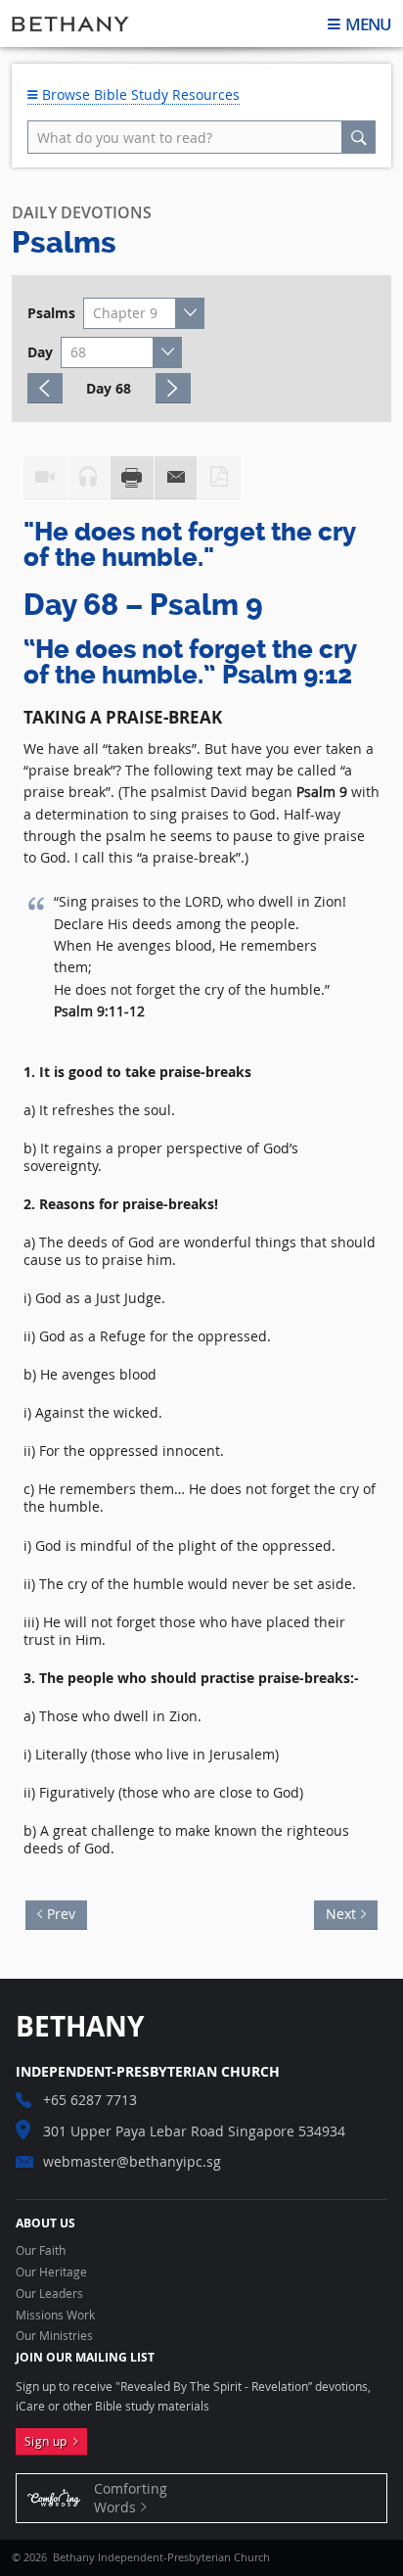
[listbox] (144, 313)
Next (335, 1912)
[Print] (132, 478)
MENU (368, 24)
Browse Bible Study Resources (139, 94)
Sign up (49, 2441)
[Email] (176, 478)
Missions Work (55, 2316)
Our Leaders (49, 2294)
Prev (67, 1912)
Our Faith (41, 2251)
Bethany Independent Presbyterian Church (70, 23)
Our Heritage (51, 2272)
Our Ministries (54, 2336)
